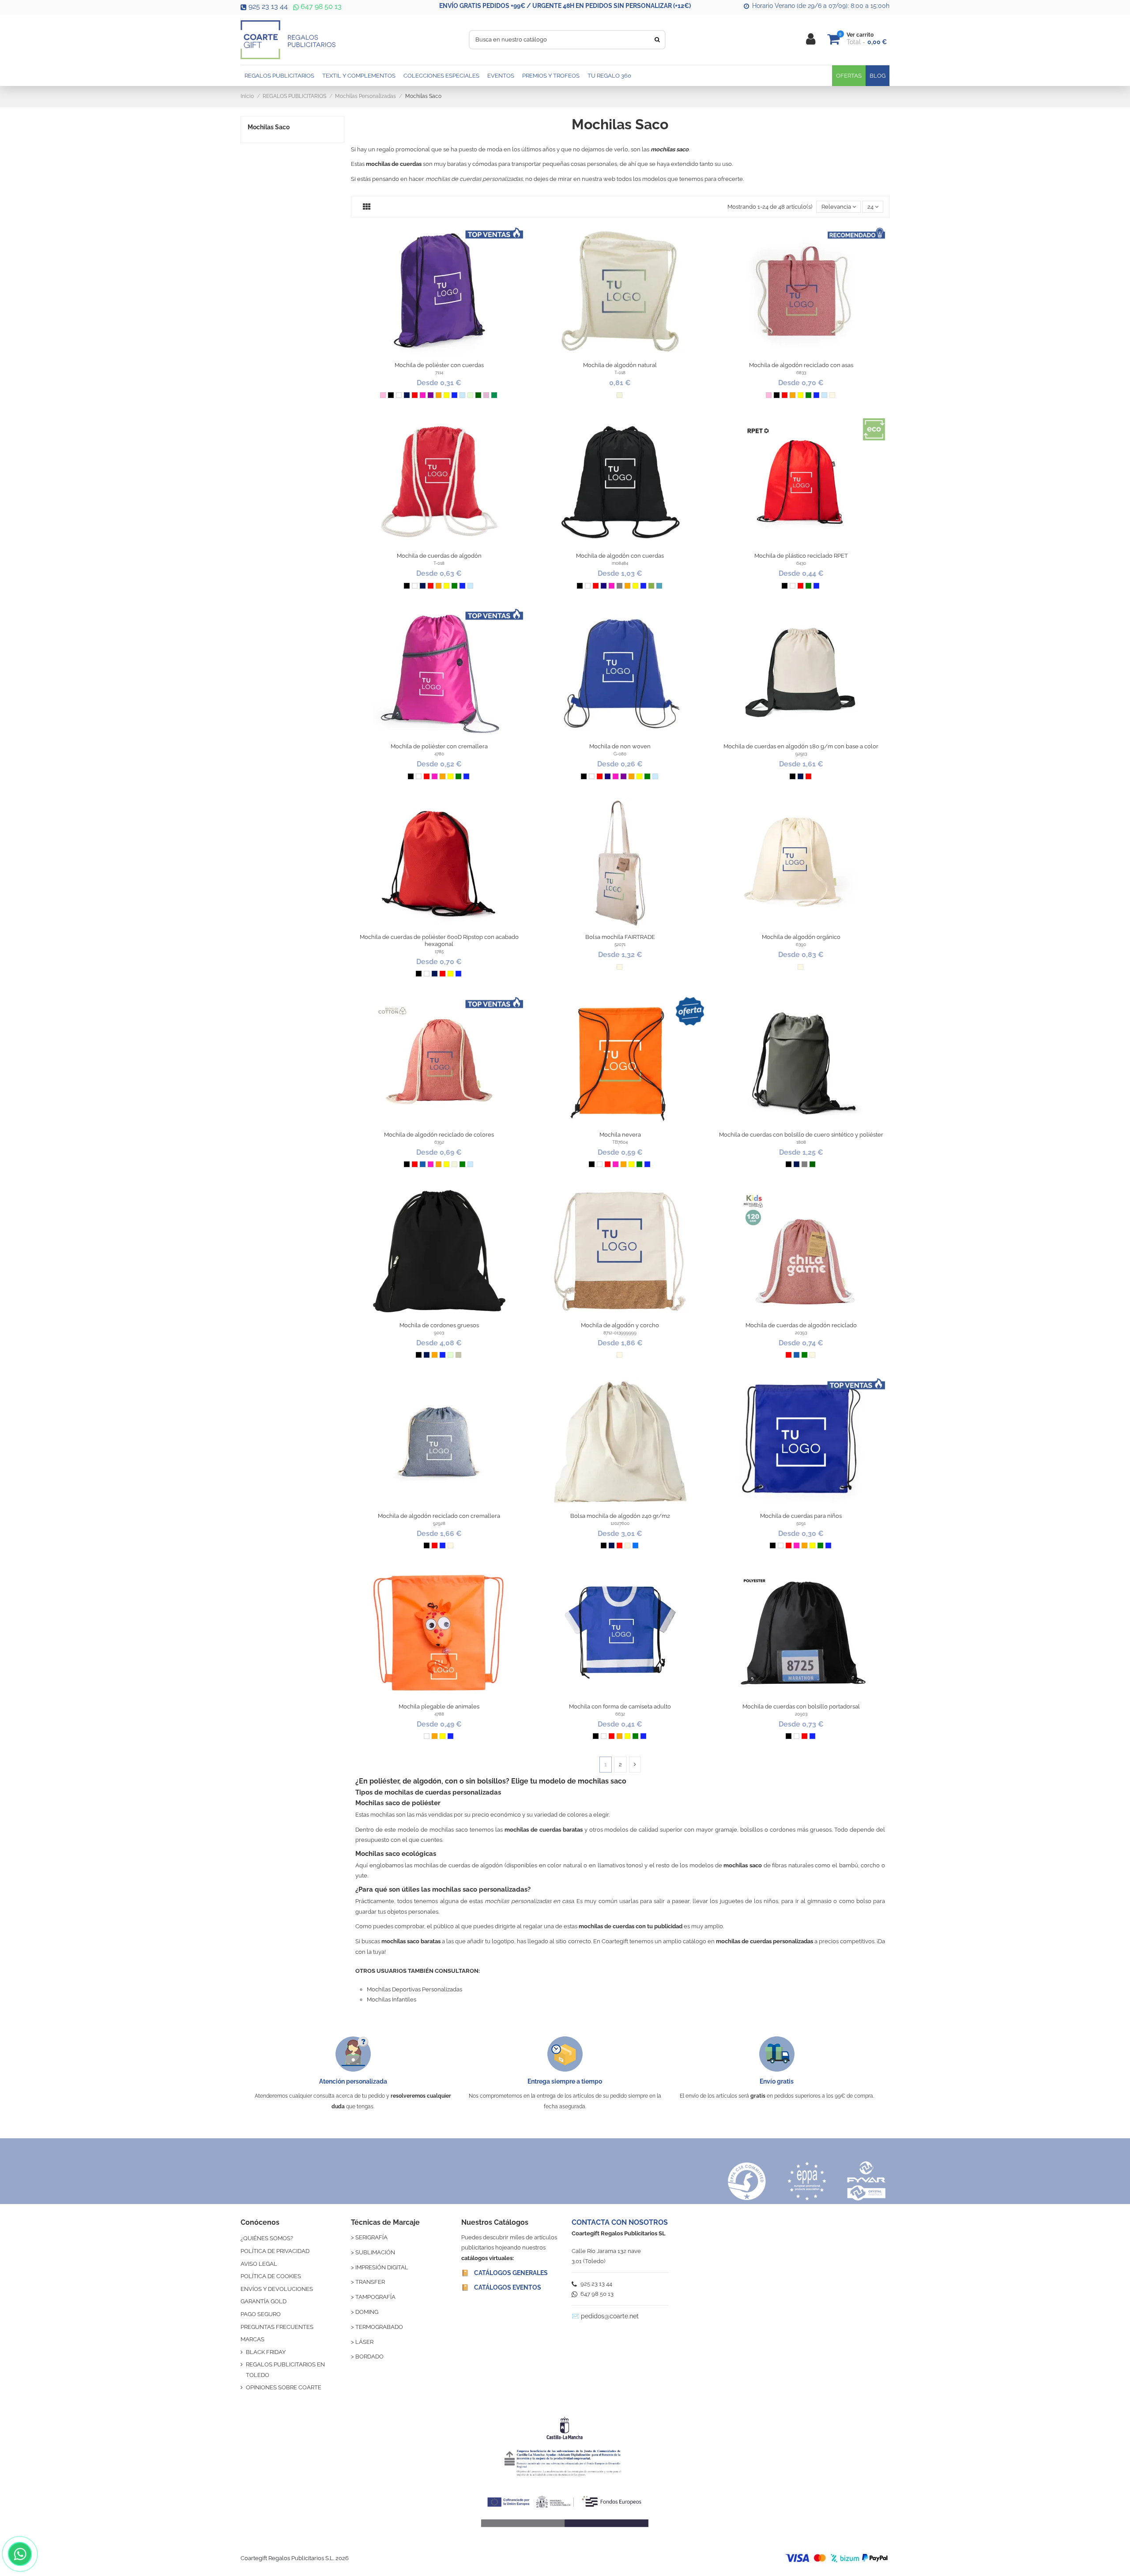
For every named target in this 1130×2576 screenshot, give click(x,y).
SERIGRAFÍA (371, 2237)
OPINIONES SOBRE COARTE (284, 2387)
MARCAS (252, 2339)
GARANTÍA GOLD (264, 2301)
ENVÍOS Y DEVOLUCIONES (277, 2289)
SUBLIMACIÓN (375, 2252)
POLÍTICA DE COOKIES (271, 2276)
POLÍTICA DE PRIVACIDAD (275, 2251)
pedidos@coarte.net (610, 2316)
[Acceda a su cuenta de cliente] (811, 39)
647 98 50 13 (320, 6)
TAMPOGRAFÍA (375, 2297)
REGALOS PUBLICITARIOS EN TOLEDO (285, 2369)
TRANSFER (370, 2282)
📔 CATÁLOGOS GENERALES (505, 2273)
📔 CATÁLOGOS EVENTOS (501, 2287)
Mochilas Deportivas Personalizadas (414, 1989)
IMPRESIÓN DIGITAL (382, 2267)
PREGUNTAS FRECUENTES (277, 2327)
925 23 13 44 (268, 6)
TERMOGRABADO (379, 2327)
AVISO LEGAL (259, 2264)
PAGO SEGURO (261, 2314)
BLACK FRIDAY (266, 2352)
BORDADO (369, 2356)
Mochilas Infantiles (392, 2000)
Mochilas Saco (269, 127)
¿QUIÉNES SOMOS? (267, 2238)
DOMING (367, 2312)
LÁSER (364, 2342)
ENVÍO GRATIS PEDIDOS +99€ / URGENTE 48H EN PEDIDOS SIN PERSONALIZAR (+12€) (565, 6)
